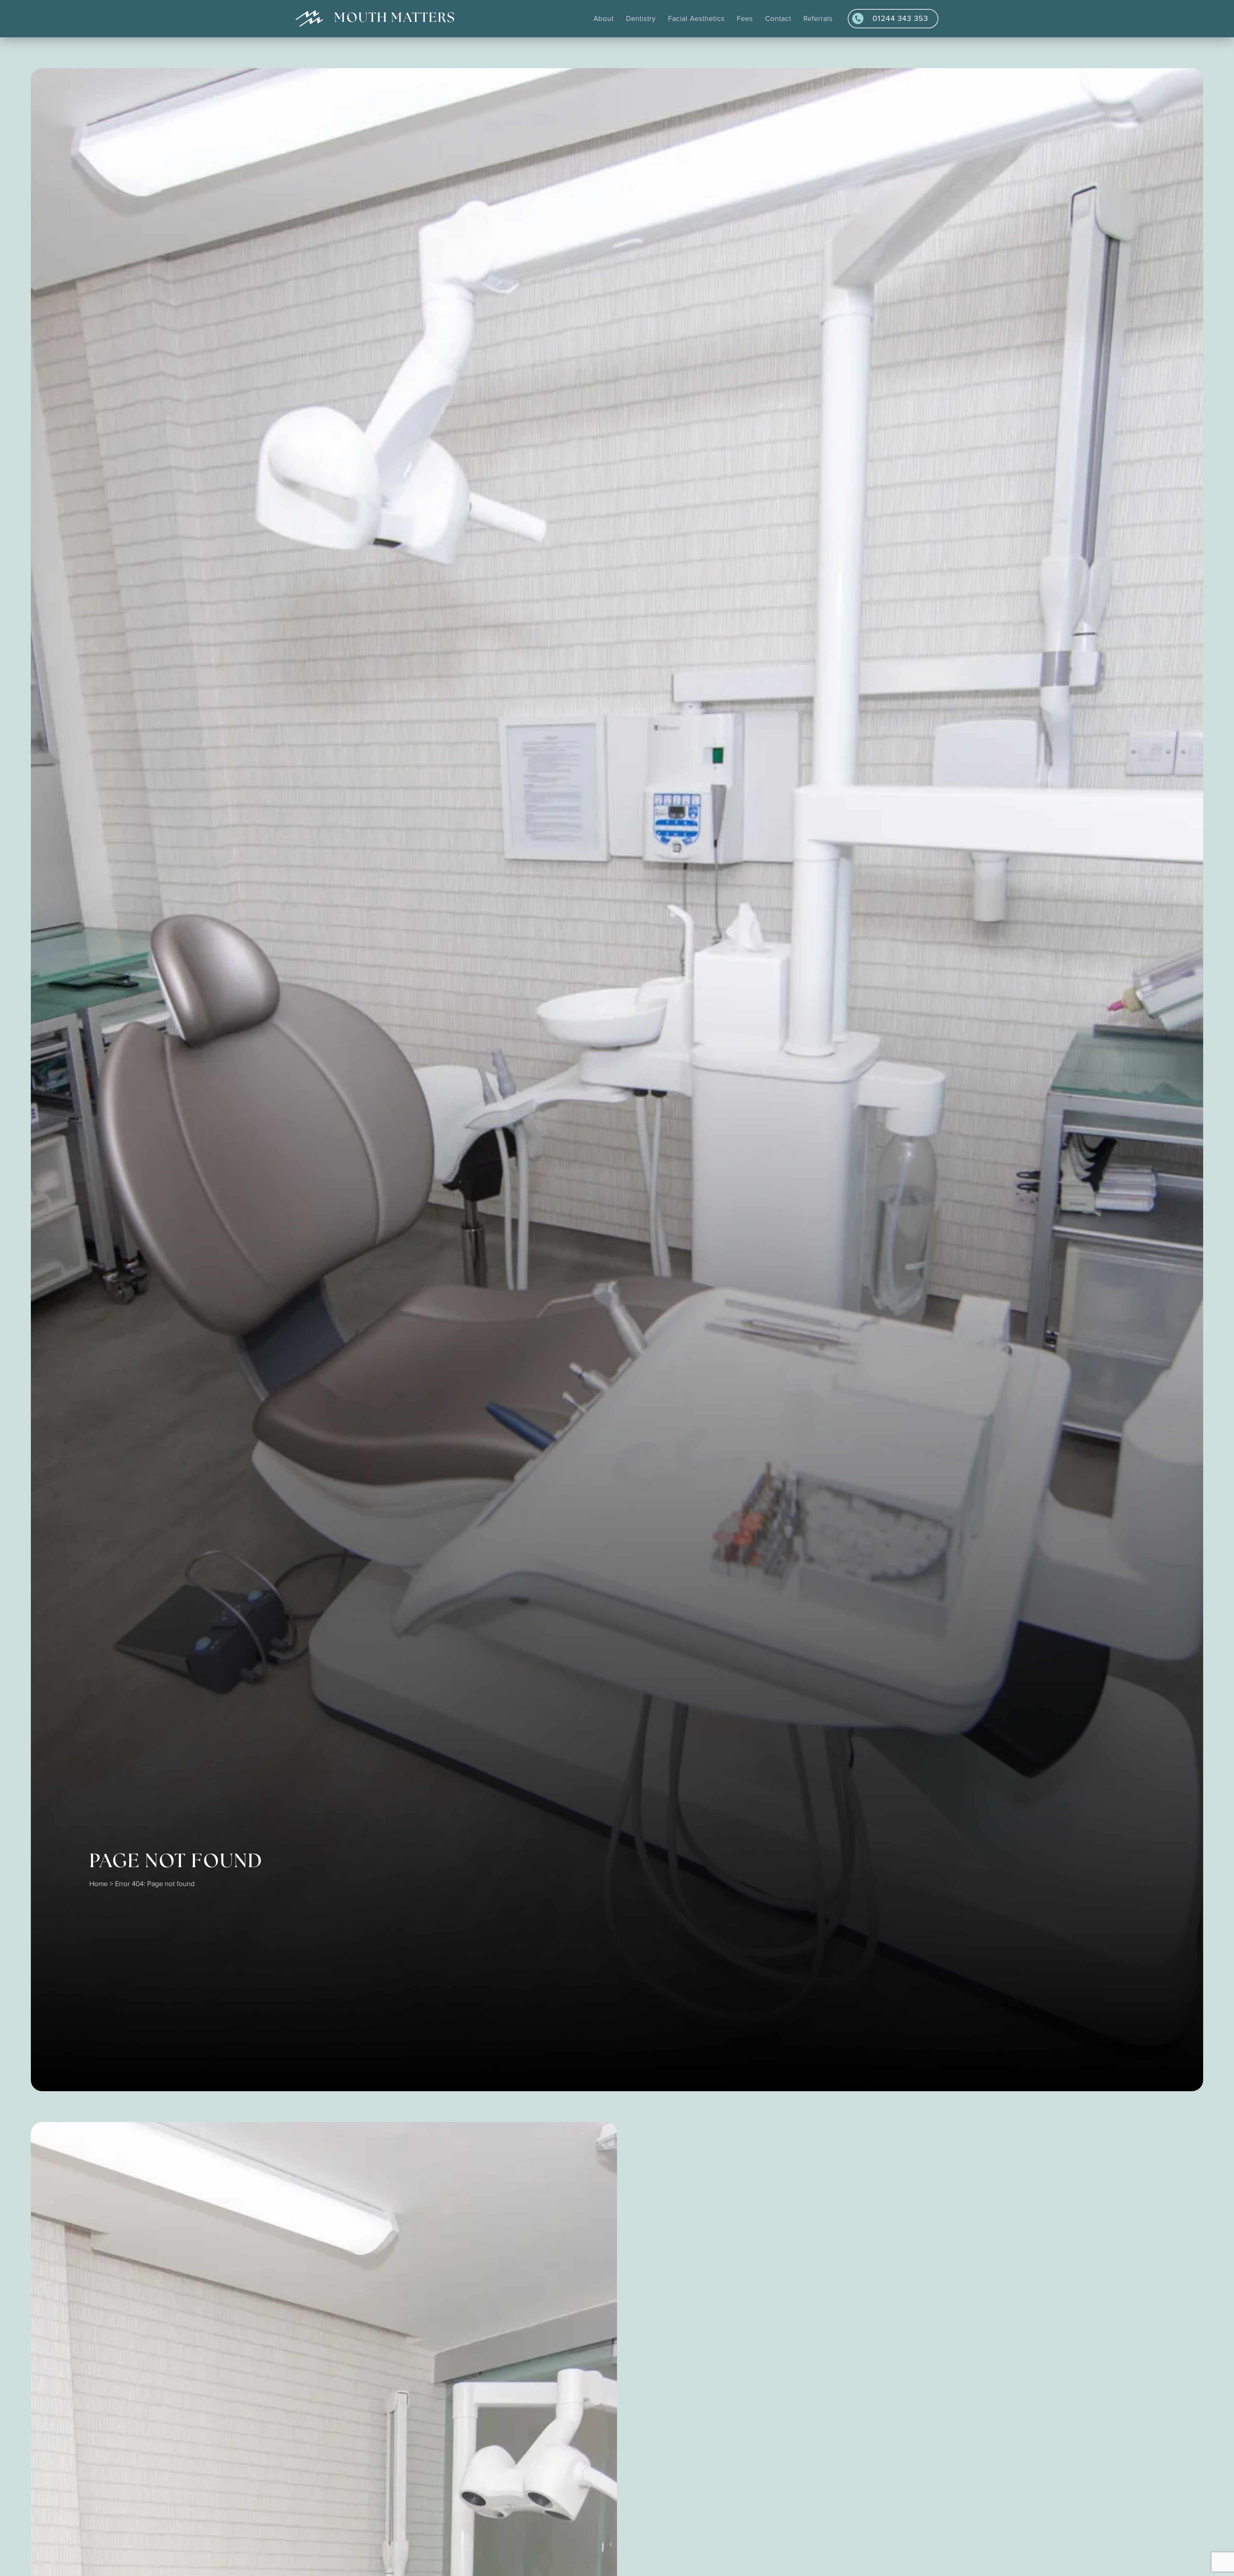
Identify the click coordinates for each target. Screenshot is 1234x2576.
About (604, 19)
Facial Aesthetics (696, 19)
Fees (745, 19)
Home (98, 1884)
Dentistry (641, 19)
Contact (778, 19)
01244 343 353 (900, 18)
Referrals (818, 19)
